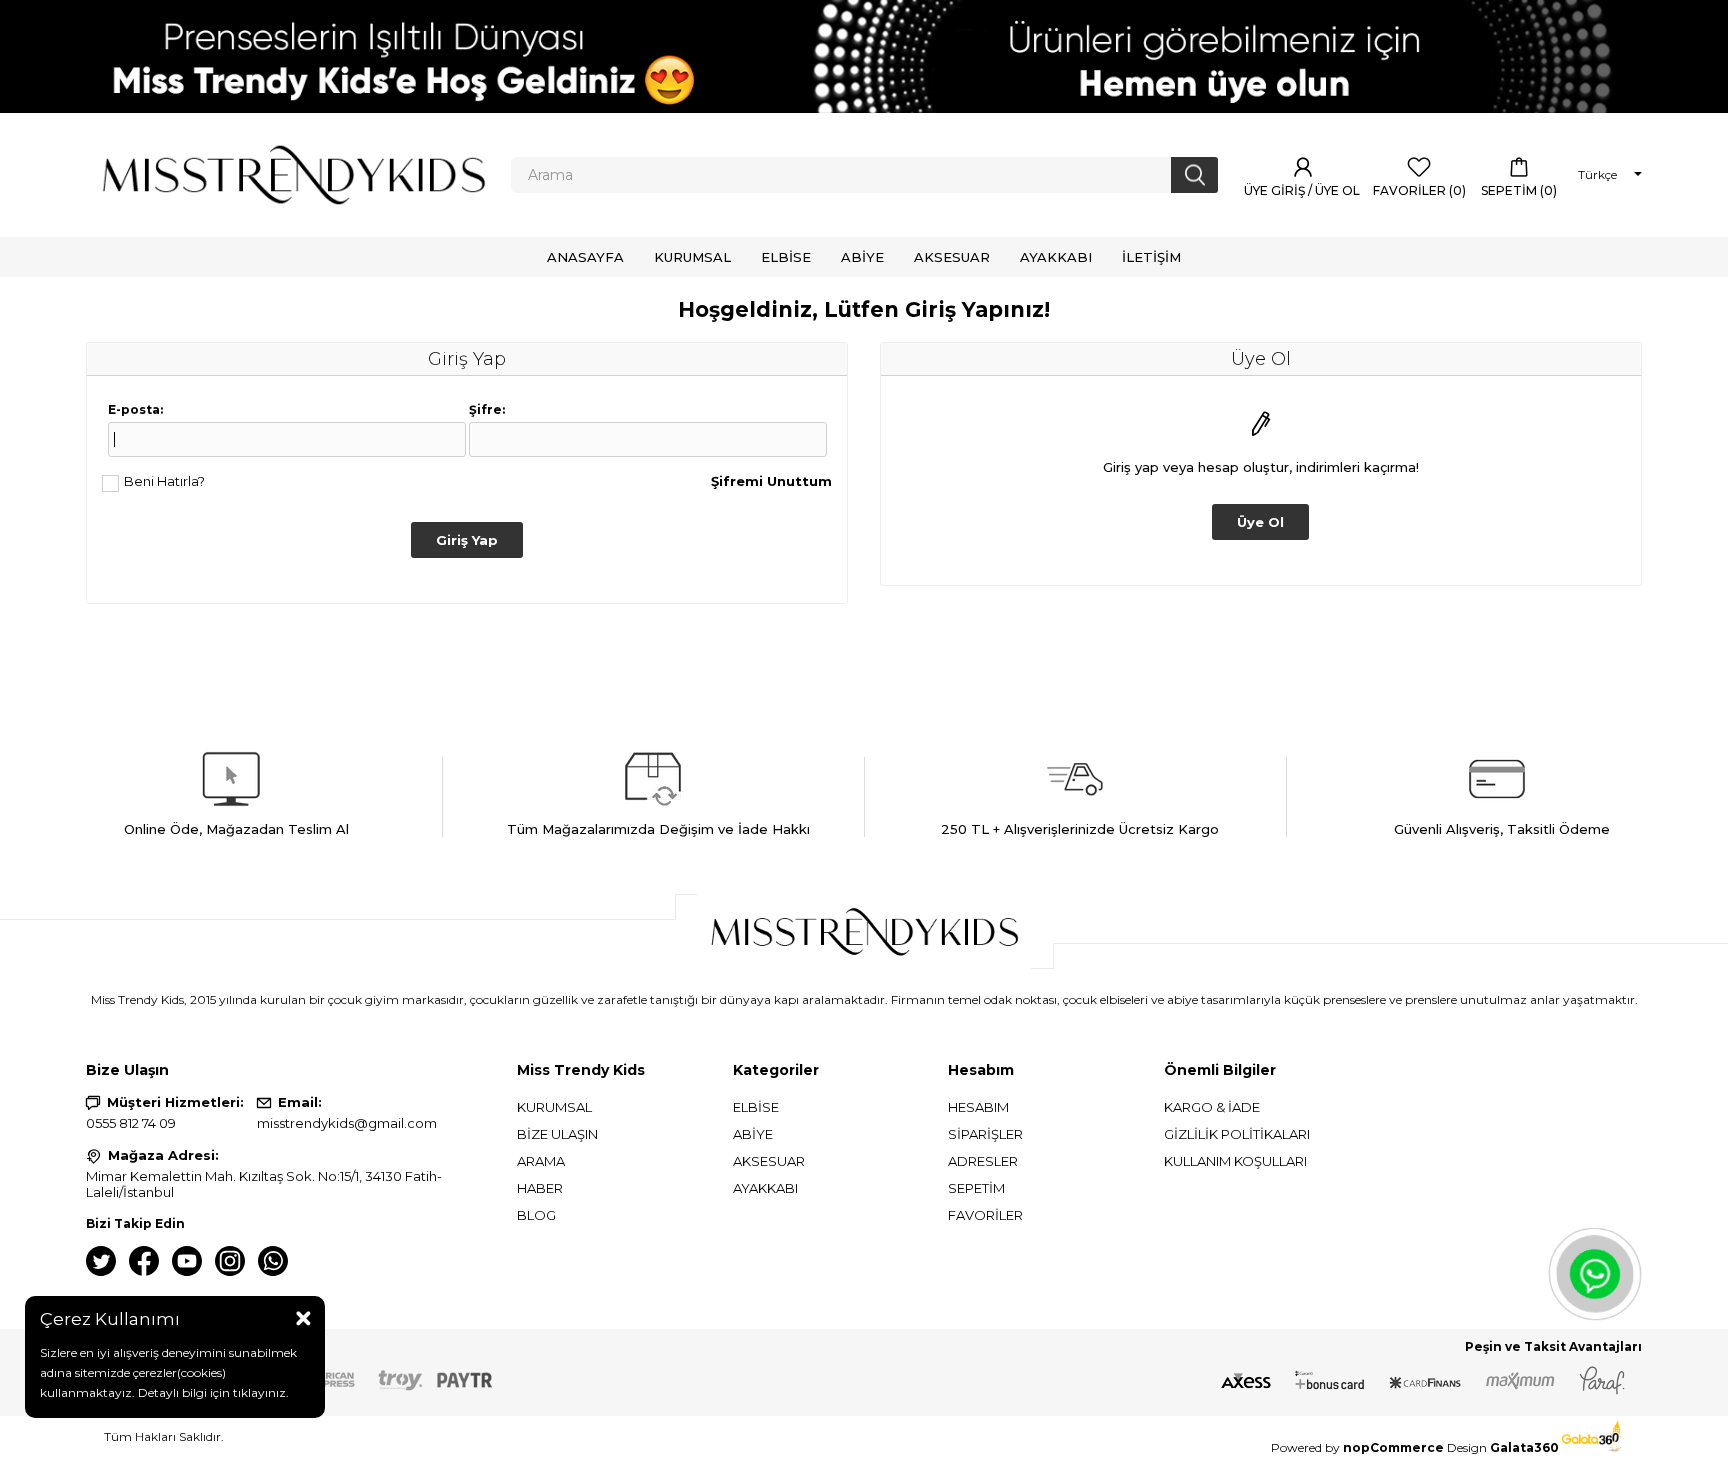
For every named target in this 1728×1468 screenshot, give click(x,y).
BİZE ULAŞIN (557, 1134)
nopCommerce (1393, 1447)
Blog (536, 1215)
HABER (540, 1188)
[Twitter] (101, 1261)
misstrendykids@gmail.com (347, 1123)
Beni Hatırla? (164, 481)
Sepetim (976, 1188)
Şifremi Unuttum (771, 481)
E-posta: (135, 409)
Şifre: (487, 409)
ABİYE (753, 1134)
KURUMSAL (554, 1107)
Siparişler (985, 1134)
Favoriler (985, 1215)
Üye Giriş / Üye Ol (1303, 190)
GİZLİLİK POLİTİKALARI (1237, 1134)
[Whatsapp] (273, 1261)
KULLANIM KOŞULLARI (1235, 1161)
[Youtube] (187, 1261)
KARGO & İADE (1212, 1107)
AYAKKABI (765, 1188)
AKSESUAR (769, 1161)
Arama (541, 1161)
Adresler (983, 1161)
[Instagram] (230, 1261)
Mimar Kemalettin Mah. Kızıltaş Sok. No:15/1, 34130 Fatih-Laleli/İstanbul (264, 1184)
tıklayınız (258, 1392)
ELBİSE (756, 1107)
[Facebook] (144, 1261)
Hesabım (978, 1107)
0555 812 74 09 (131, 1123)
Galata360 (1526, 1447)
